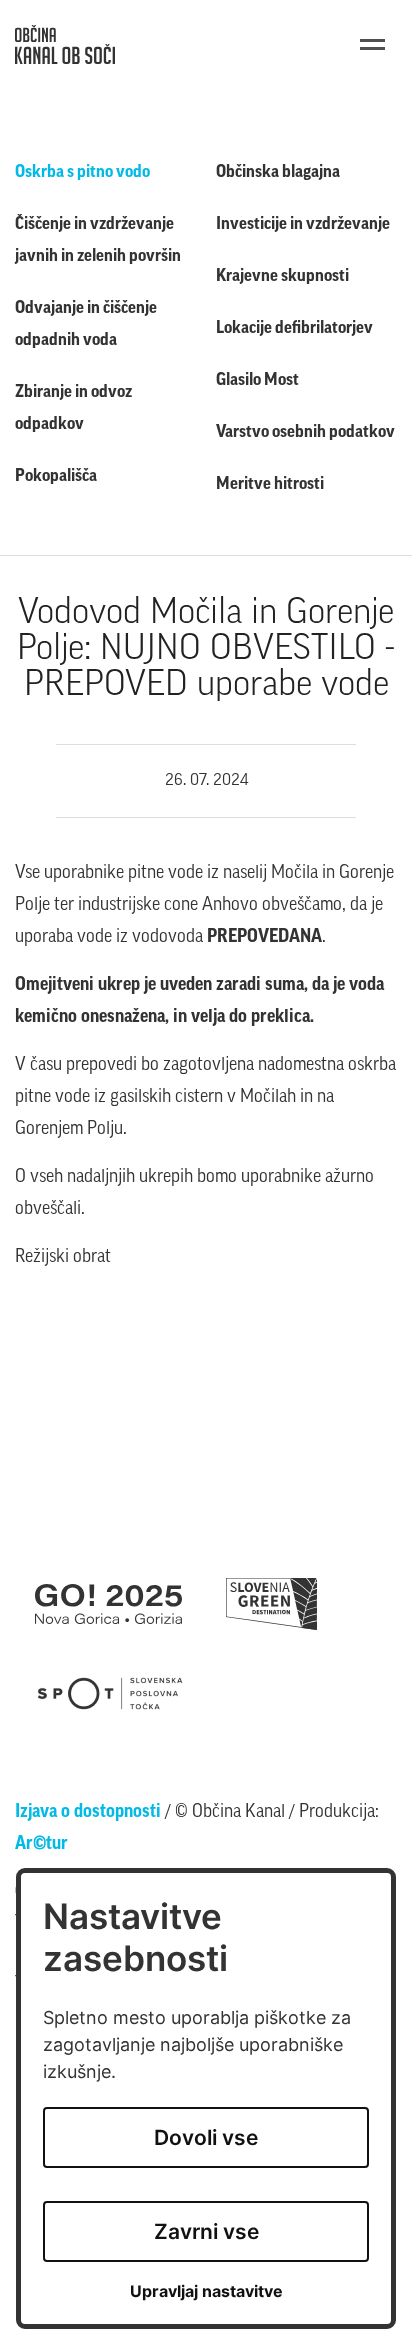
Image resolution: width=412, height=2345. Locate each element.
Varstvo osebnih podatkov (305, 432)
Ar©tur (41, 1845)
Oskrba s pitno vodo (82, 172)
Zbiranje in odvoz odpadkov (73, 408)
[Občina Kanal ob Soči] (65, 44)
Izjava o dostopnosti (88, 1813)
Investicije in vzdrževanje (303, 224)
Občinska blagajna (278, 172)
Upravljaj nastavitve (206, 2291)
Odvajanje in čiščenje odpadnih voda (86, 324)
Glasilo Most (257, 380)
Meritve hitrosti (270, 484)
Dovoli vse (206, 2137)
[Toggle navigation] (372, 44)
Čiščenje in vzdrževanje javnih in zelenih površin (98, 240)
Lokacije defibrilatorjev (294, 328)
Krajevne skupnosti (282, 276)
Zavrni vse (206, 2231)
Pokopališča (56, 476)
